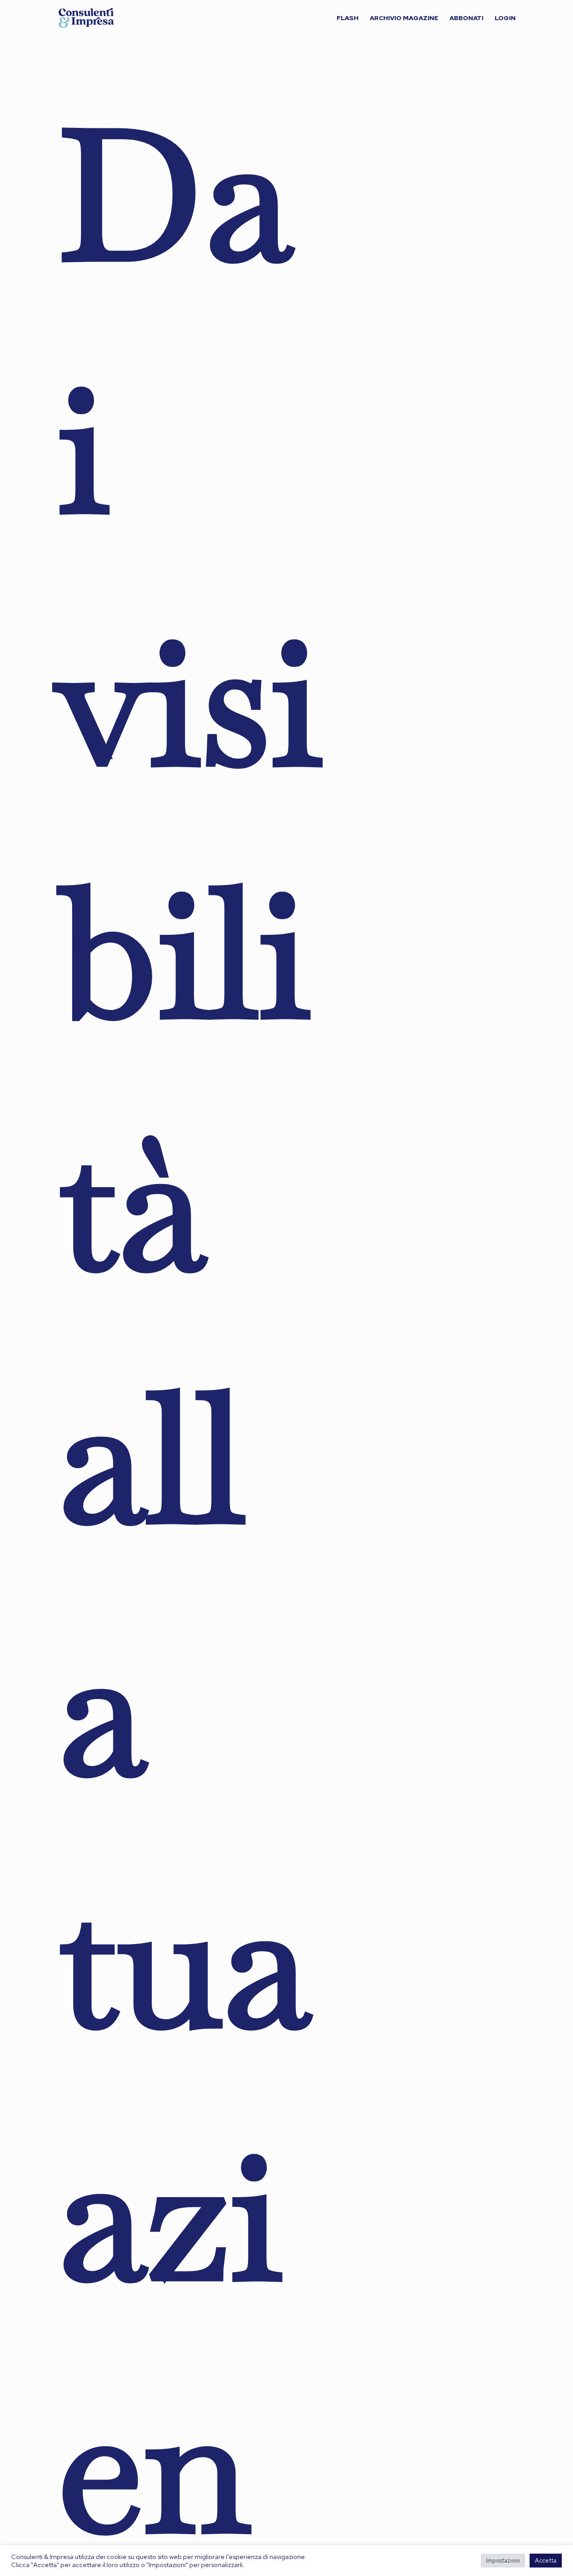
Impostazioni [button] (503, 2561)
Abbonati (466, 18)
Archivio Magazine (404, 18)
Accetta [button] (546, 2561)
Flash (348, 18)
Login (505, 18)
